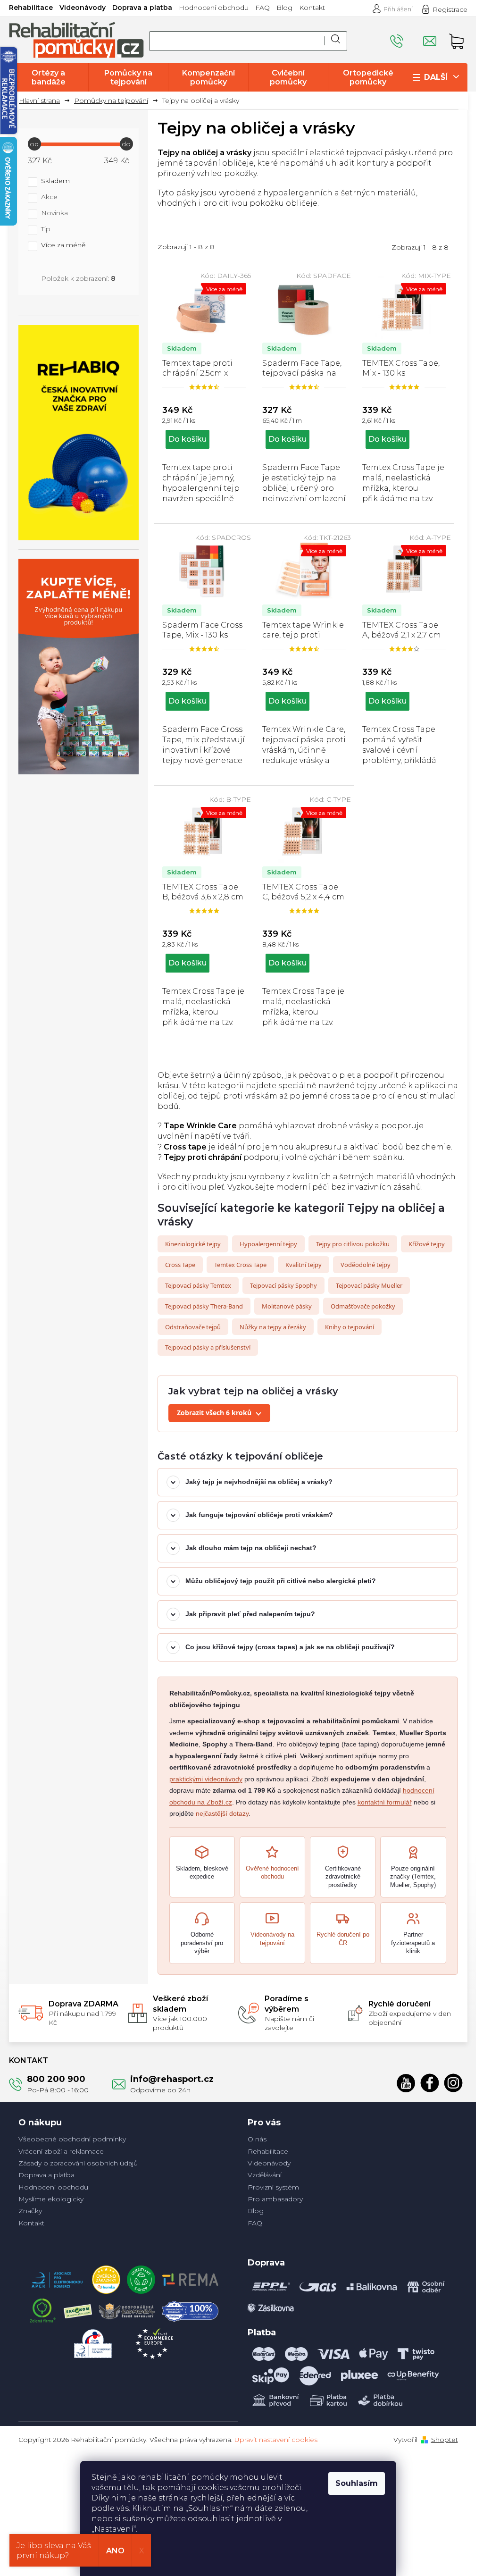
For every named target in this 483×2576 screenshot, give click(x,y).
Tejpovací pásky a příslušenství (208, 1347)
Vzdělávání (265, 2175)
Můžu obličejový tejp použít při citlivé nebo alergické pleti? (281, 1581)
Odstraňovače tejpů (193, 1327)
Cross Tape (180, 1265)
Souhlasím (357, 2483)
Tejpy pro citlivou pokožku (353, 1244)
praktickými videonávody (206, 1779)
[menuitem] (49, 77)
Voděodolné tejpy (366, 1265)
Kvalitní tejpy (304, 1265)
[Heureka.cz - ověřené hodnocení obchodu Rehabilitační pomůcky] (106, 2277)
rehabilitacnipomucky (453, 2083)
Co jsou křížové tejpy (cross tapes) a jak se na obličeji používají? (290, 1647)
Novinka (54, 213)
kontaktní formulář (385, 1802)
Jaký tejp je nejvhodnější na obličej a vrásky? (259, 1482)
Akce (49, 197)
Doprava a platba (142, 8)
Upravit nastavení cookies (276, 2440)
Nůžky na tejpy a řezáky (273, 1327)
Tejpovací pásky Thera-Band (204, 1306)
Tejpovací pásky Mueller (369, 1285)
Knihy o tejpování (350, 1327)
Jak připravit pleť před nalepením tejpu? (250, 1614)
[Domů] (43, 101)
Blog (284, 8)
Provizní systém (273, 2187)
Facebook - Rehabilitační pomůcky (430, 2083)
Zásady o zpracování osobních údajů (78, 2163)
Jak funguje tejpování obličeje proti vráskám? (259, 1515)
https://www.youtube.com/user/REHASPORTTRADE (406, 2083)
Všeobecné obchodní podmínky (72, 2139)
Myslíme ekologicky (51, 2199)
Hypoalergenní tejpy (268, 1244)
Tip (46, 229)
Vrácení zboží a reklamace (61, 2151)
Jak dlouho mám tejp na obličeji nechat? (251, 1548)
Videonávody (83, 8)
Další (436, 77)
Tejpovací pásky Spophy (283, 1285)
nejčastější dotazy (222, 1813)
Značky (30, 2211)
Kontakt (312, 8)
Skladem (55, 181)
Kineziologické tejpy (193, 1244)
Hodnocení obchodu (214, 8)
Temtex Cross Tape (240, 1265)
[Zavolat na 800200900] (407, 37)
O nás (257, 2139)
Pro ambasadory (275, 2199)
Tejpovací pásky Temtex (198, 1285)
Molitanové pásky (287, 1306)
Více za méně (63, 245)
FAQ (262, 8)
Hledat (336, 41)
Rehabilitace (31, 8)
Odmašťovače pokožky (363, 1306)
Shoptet (445, 2440)
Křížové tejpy (427, 1244)
